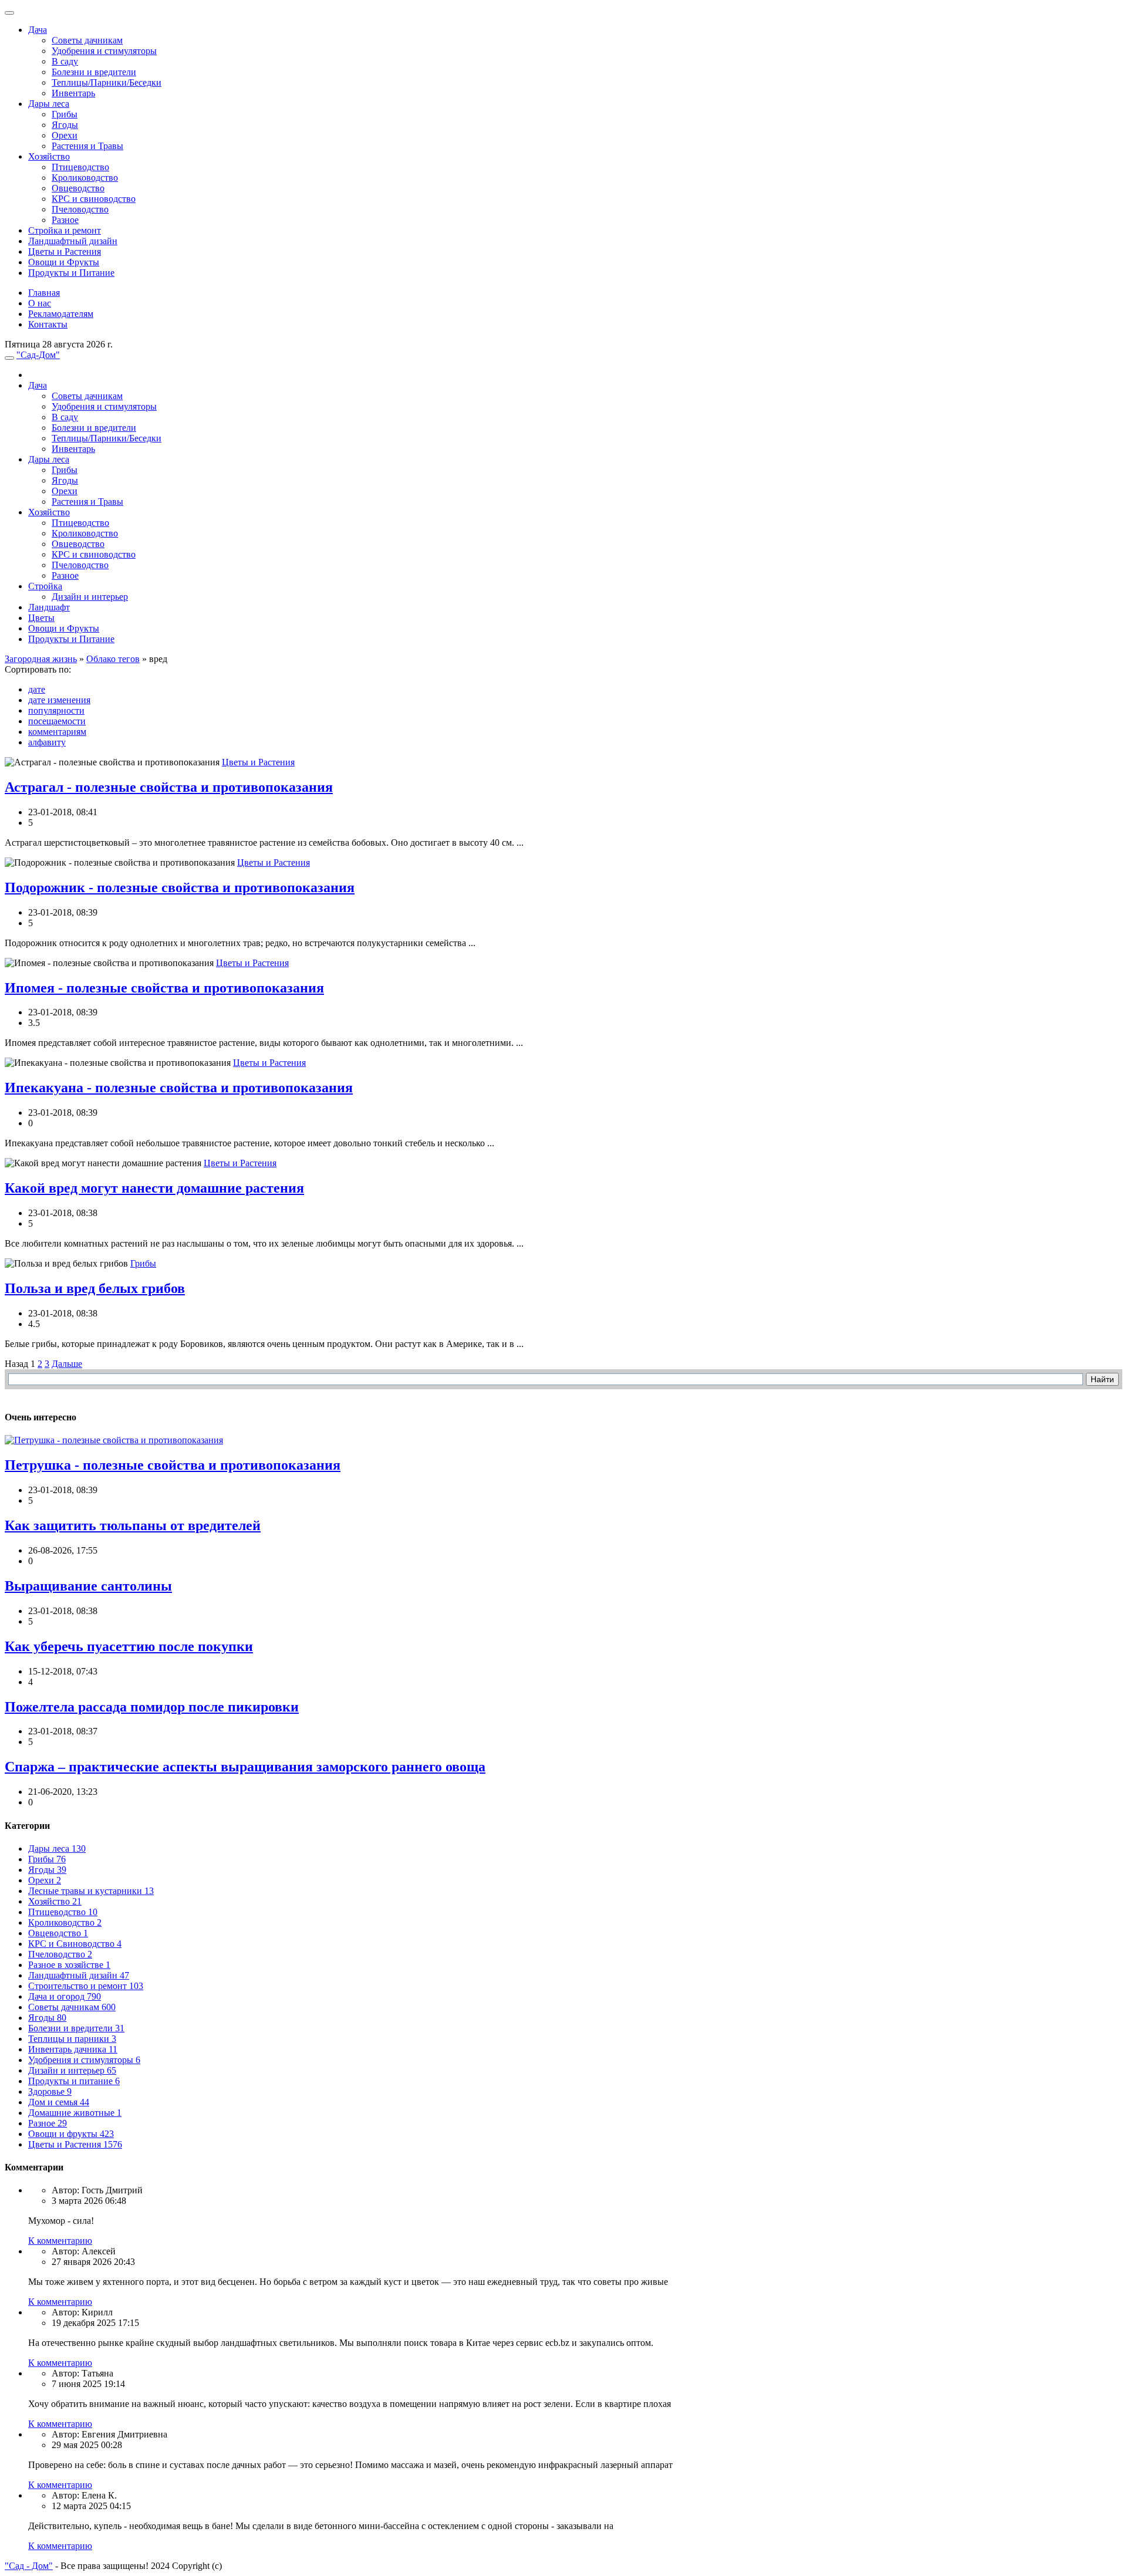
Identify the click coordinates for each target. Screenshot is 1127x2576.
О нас (40, 303)
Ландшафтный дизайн (73, 241)
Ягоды (65, 125)
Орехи (65, 135)
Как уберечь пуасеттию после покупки (129, 1646)
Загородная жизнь (41, 659)
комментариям (57, 732)
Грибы (65, 114)
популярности (56, 710)
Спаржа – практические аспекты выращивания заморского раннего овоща (245, 1767)
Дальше (67, 1364)
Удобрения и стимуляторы (104, 51)
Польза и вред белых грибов (95, 1288)
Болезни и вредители (94, 72)
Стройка (45, 586)
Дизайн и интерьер (90, 597)
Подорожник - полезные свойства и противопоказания (180, 887)
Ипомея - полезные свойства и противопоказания (164, 988)
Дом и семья (59, 2102)
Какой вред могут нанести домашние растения (154, 1188)
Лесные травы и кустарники (91, 1891)
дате (37, 689)
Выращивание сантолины (88, 1586)
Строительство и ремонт (86, 1986)
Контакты (48, 324)
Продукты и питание (74, 2081)
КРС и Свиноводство (75, 1944)
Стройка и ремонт (65, 230)
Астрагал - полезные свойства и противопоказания (169, 787)
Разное (65, 220)
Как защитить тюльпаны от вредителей (133, 1525)
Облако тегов (113, 659)
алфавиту (47, 742)
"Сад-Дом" (38, 355)
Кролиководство (85, 178)
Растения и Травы (87, 146)
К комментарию (60, 2241)
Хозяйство (49, 156)
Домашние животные (75, 2113)
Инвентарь (73, 93)
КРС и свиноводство (94, 199)
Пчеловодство (80, 209)
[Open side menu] (9, 358)
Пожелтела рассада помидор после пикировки (152, 1707)
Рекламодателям (61, 314)
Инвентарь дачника (73, 2049)
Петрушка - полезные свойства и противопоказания (173, 1465)
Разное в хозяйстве (69, 1965)
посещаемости (57, 721)
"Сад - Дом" (29, 2566)
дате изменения (59, 700)
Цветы (41, 618)
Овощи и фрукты (71, 2134)
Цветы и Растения (65, 251)
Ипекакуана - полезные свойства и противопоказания (179, 1088)
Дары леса (49, 104)
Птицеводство (80, 167)
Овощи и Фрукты (64, 262)
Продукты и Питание (71, 273)
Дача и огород (65, 1996)
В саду (65, 61)
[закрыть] (9, 13)
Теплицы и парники (72, 2039)
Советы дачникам (87, 40)
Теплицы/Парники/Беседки (107, 82)
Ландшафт (49, 607)
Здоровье (50, 2091)
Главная (44, 293)
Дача (38, 30)
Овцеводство (78, 188)
